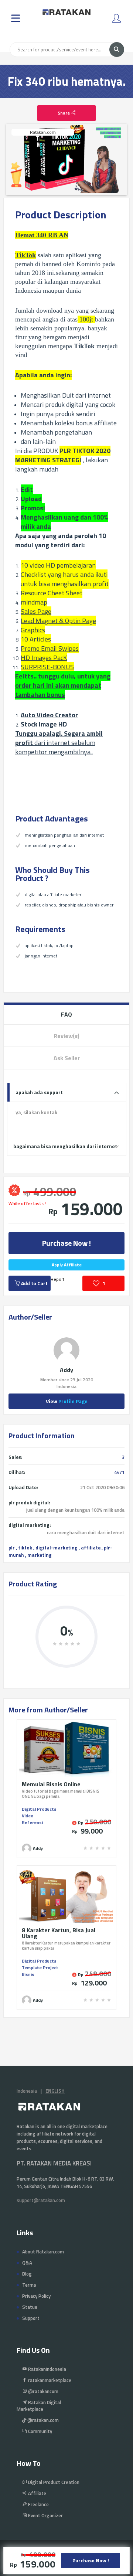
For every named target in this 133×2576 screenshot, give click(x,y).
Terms (29, 2285)
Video (28, 1816)
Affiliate (37, 2493)
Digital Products (39, 1809)
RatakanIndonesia (47, 2369)
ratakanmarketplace (49, 2380)
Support (31, 2318)
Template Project (40, 1968)
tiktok (25, 1548)
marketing (40, 1555)
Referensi (32, 1822)
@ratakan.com (42, 2420)
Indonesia (27, 2091)
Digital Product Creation (53, 2482)
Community (40, 2431)
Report (57, 1279)
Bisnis (28, 1974)
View (67, 1401)
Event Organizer (45, 2515)
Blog (27, 2274)
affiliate (91, 1548)
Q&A (27, 2263)
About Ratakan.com (43, 2252)
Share (64, 113)
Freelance (38, 2504)
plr (12, 1548)
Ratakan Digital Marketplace (39, 2406)
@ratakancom (43, 2391)
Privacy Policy (36, 2296)
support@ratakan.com (41, 2200)
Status (30, 2307)
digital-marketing (57, 1548)
